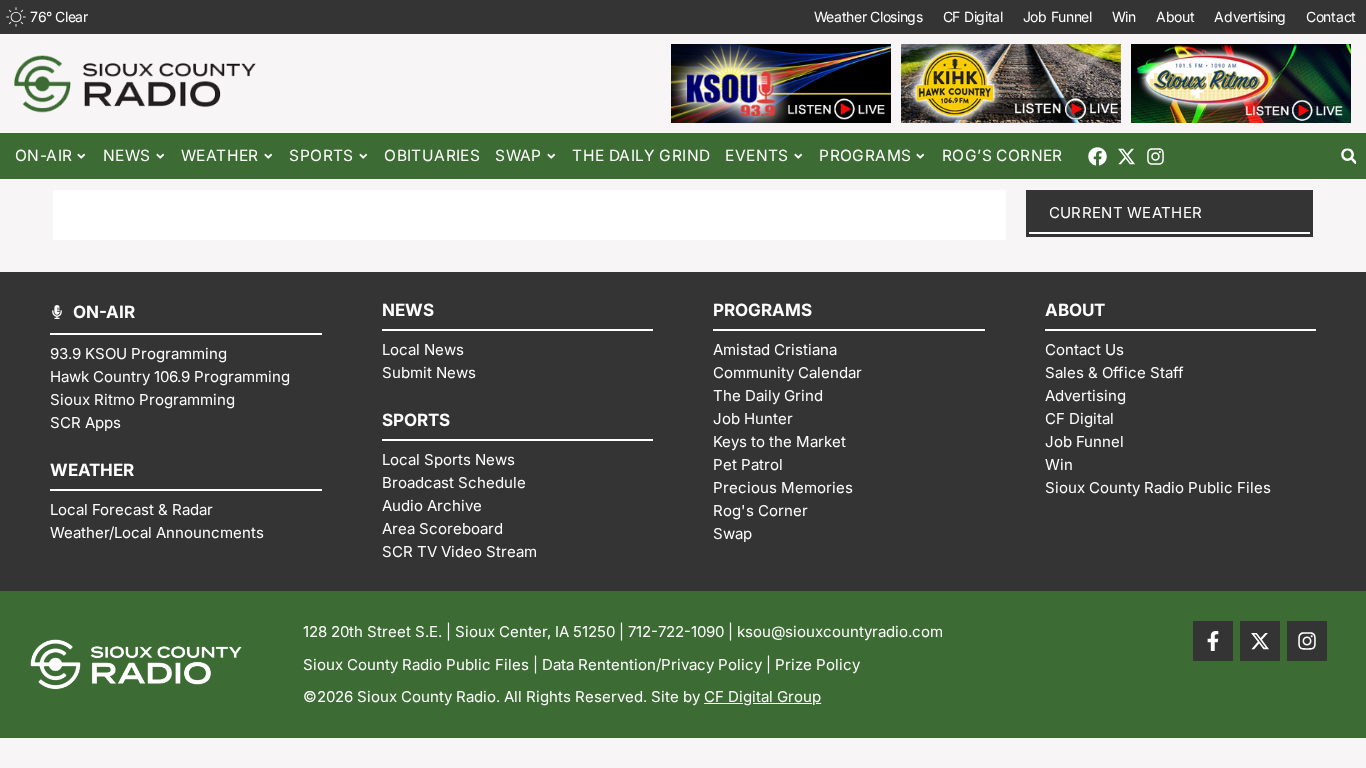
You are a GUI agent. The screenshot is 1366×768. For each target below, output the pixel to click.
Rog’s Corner (1002, 155)
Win (1124, 16)
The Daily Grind (641, 155)
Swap (518, 155)
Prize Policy (817, 664)
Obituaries (432, 155)
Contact (1331, 16)
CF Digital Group (762, 696)
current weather (1126, 212)
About (1175, 16)
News (127, 155)
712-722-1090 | (682, 631)
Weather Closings (868, 16)
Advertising (1250, 16)
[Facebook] (1097, 156)
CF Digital (973, 16)
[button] (1348, 156)
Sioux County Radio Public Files (416, 664)
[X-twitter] (1126, 156)
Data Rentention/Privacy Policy (652, 664)
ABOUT (1075, 310)
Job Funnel (1057, 16)
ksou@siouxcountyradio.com (840, 631)
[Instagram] (1155, 156)
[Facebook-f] (1213, 641)
